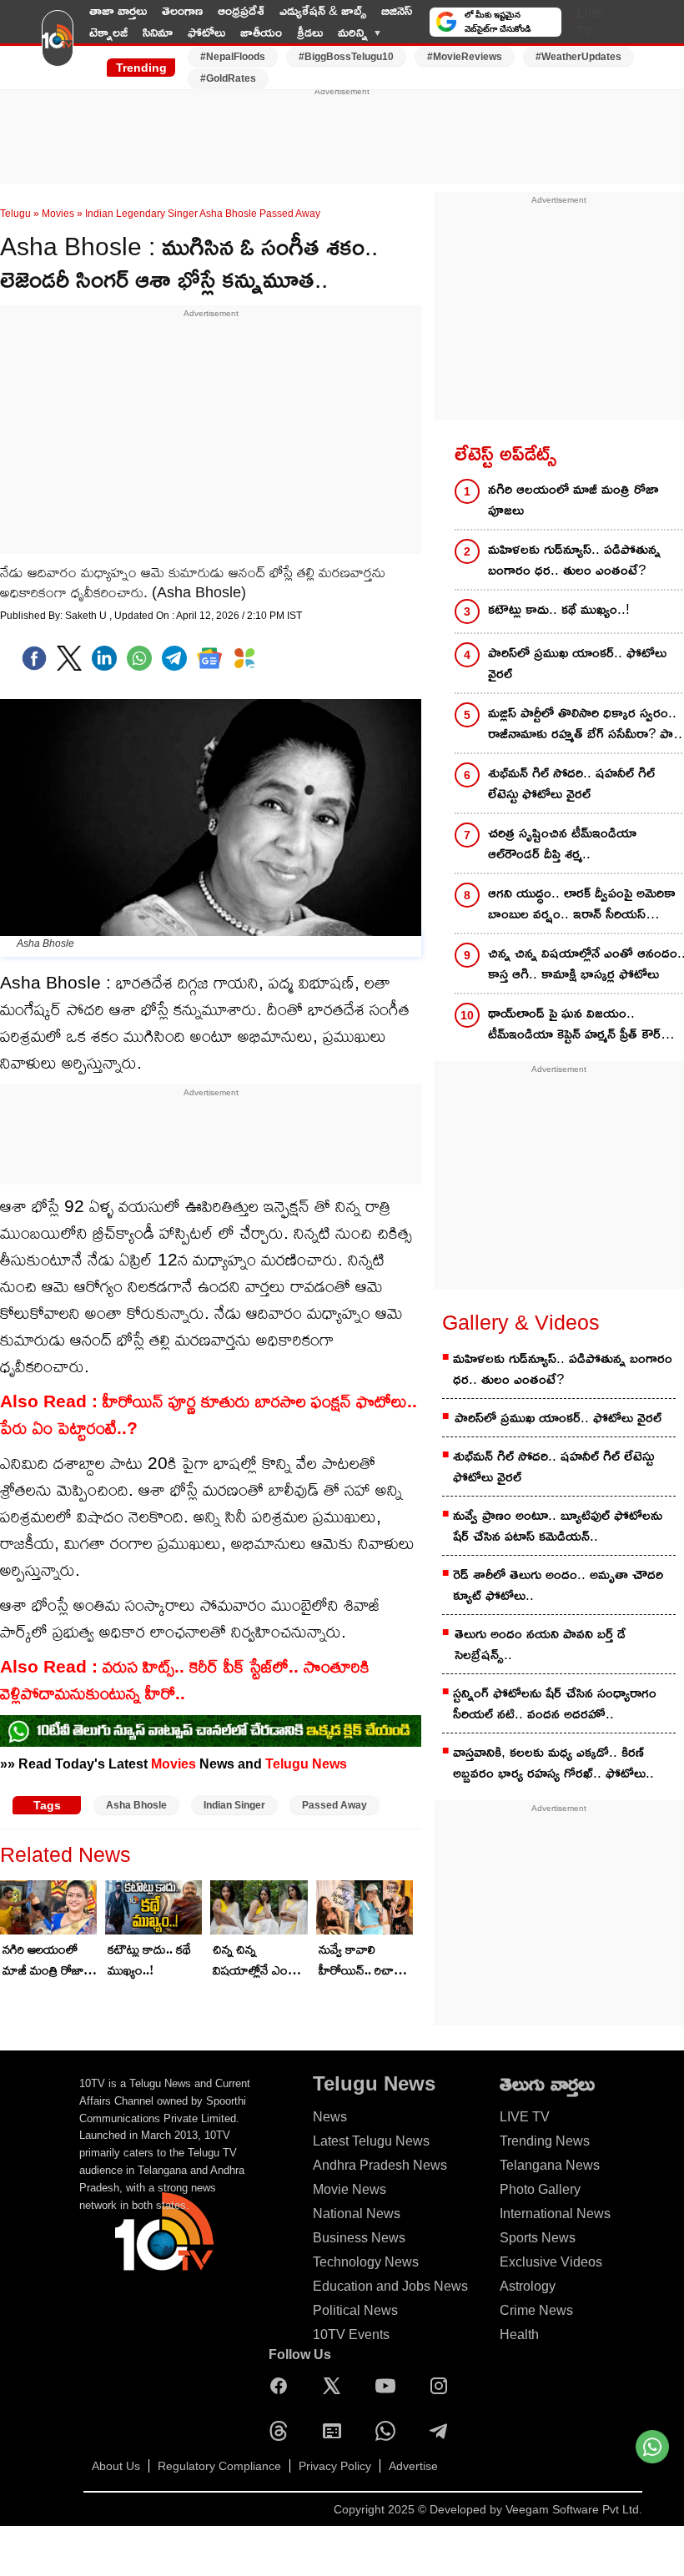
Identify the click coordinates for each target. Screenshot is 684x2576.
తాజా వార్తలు (118, 10)
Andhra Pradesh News (380, 2165)
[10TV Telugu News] (58, 44)
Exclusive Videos (551, 2262)
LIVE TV (590, 22)
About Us (116, 2466)
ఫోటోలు (206, 32)
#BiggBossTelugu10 (346, 57)
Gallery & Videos (521, 1322)
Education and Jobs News (390, 2286)
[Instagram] (443, 2386)
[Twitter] (69, 658)
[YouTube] (390, 2386)
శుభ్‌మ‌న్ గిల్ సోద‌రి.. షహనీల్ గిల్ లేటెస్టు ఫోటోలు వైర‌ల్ (553, 1467)
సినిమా (158, 32)
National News (357, 2214)
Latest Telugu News (371, 2141)
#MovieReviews (465, 57)
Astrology (528, 2286)
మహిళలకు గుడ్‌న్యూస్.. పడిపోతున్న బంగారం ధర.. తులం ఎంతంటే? (563, 1369)
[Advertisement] (342, 136)
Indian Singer (234, 1805)
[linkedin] (104, 658)
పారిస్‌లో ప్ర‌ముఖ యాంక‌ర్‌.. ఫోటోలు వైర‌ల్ (558, 1418)
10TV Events (351, 2334)
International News (555, 2214)
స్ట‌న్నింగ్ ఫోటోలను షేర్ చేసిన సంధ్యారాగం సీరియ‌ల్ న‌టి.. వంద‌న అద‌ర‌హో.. (555, 1703)
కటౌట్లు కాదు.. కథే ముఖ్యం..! (149, 1960)
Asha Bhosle (136, 1805)
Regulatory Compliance (219, 2466)
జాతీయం (261, 32)
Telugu (15, 214)
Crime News (536, 2310)
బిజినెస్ (397, 10)
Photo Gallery (540, 2189)
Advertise (413, 2466)
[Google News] (336, 2431)
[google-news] (209, 658)
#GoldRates (228, 78)
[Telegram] (443, 2431)
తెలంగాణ (182, 10)
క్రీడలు (310, 32)
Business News (359, 2238)
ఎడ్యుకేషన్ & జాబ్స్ (323, 10)
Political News (355, 2310)
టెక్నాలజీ (108, 32)
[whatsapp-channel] (211, 1731)
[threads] (283, 2431)
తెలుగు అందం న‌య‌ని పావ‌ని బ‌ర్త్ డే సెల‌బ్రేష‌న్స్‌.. (540, 1644)
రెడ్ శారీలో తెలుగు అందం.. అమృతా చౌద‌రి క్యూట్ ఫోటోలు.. (558, 1585)
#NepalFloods (233, 57)
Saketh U (87, 616)
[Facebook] (34, 658)
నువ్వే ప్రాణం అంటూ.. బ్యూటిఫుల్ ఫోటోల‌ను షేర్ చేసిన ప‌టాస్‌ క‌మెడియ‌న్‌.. (558, 1526)
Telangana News (550, 2165)
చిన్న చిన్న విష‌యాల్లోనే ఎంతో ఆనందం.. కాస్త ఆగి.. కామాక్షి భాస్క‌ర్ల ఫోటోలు (259, 1961)
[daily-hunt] (244, 658)
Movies (58, 214)
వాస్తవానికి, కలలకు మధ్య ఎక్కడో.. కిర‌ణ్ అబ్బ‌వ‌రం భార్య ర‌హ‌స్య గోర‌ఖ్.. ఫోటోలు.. (553, 1763)
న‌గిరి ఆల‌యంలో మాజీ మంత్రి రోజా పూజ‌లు (43, 1961)
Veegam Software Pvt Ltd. (574, 2509)
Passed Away (334, 1805)
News (330, 2117)
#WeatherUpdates (578, 57)
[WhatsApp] (390, 2431)
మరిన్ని (353, 32)
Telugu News (306, 1763)
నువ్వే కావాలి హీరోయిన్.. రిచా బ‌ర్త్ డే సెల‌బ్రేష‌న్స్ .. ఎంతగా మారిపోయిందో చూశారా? (362, 1961)
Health (519, 2334)
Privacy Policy (335, 2466)
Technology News (366, 2262)
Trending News (545, 2141)
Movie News (350, 2189)
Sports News (538, 2238)
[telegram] (174, 658)
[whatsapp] (139, 658)
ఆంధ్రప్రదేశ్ (241, 10)
